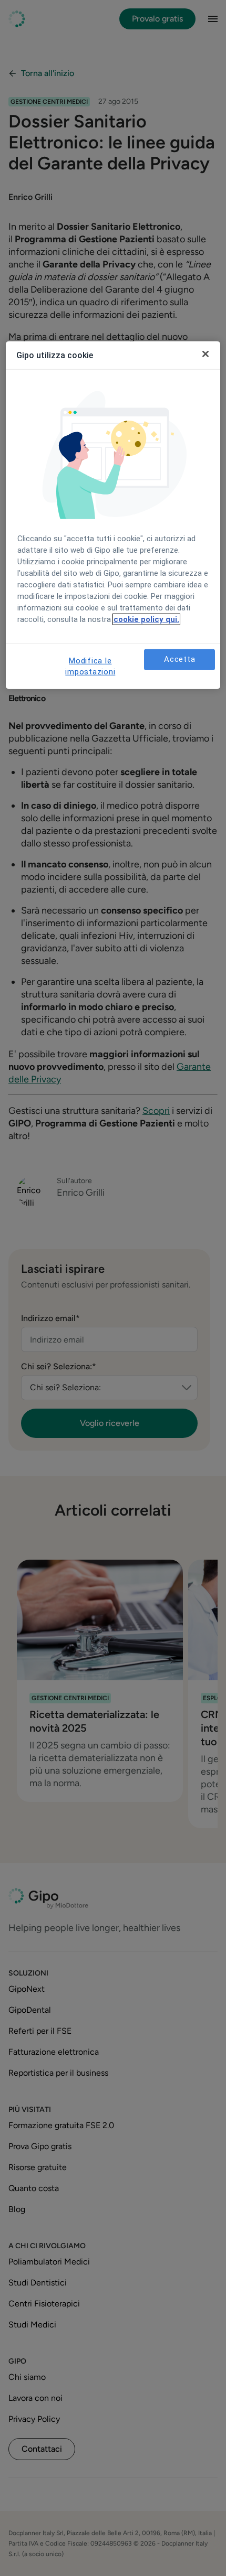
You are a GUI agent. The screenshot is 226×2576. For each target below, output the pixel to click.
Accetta (179, 659)
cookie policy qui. (146, 619)
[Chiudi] (206, 354)
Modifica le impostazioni (90, 666)
